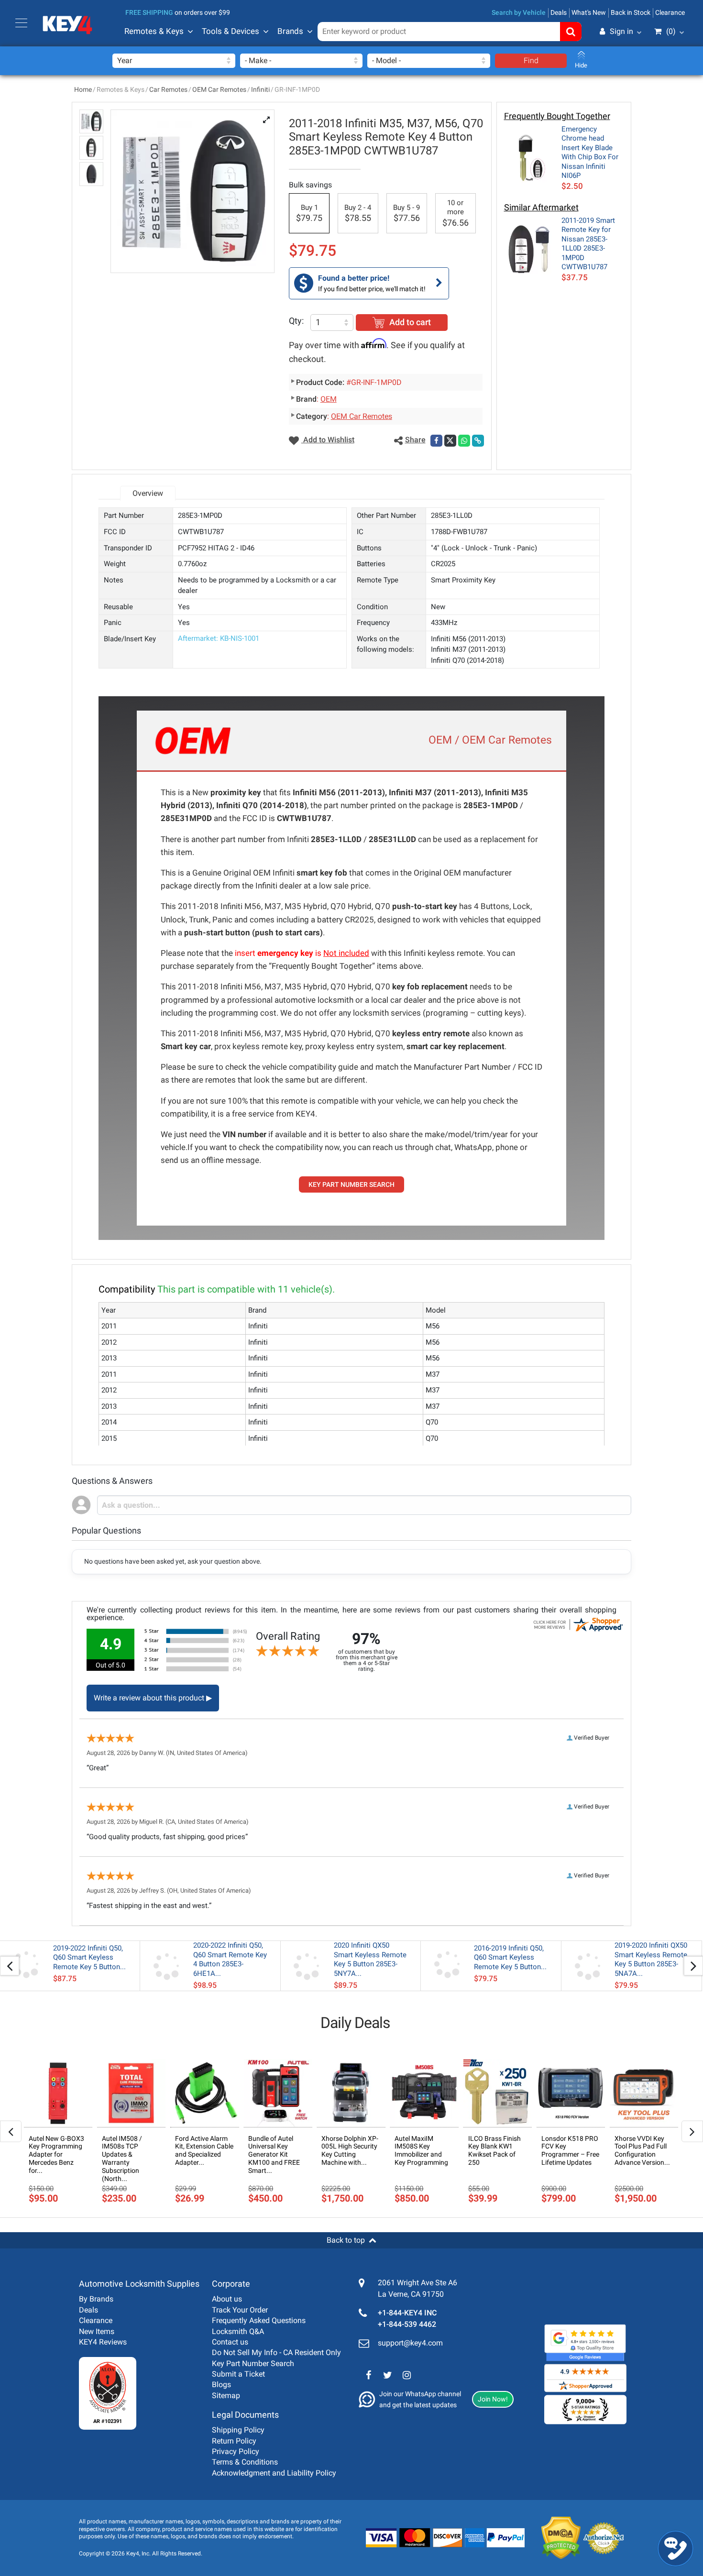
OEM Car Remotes (219, 89)
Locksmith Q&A (238, 2331)
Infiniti (260, 89)
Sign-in (581, 78)
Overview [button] (148, 493)
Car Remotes (168, 89)
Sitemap (226, 2395)
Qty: (296, 321)
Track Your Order (240, 2310)
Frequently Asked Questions (259, 2320)
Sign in (621, 31)
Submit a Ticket (238, 2374)
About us (227, 2299)
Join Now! (493, 2399)
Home (83, 89)
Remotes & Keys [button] (154, 31)
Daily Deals (355, 2023)
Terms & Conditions (245, 2462)
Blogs (221, 2384)
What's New (589, 12)
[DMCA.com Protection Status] (554, 2538)
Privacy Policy (236, 2451)
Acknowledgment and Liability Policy (274, 2473)
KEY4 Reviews (103, 2342)
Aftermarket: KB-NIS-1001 (219, 638)
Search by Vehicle (519, 12)
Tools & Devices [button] (231, 31)
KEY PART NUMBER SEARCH (351, 1184)
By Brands (96, 2299)
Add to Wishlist (328, 440)
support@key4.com (410, 2343)
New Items (97, 2331)
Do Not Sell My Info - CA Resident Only (276, 2352)
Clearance (670, 12)
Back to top (346, 2240)
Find (531, 60)
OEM (329, 399)
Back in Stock (631, 12)
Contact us (230, 2342)
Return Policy (234, 2441)
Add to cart (410, 322)
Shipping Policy (238, 2430)
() (671, 31)
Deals (559, 12)
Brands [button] (290, 31)
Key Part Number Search (253, 2363)
